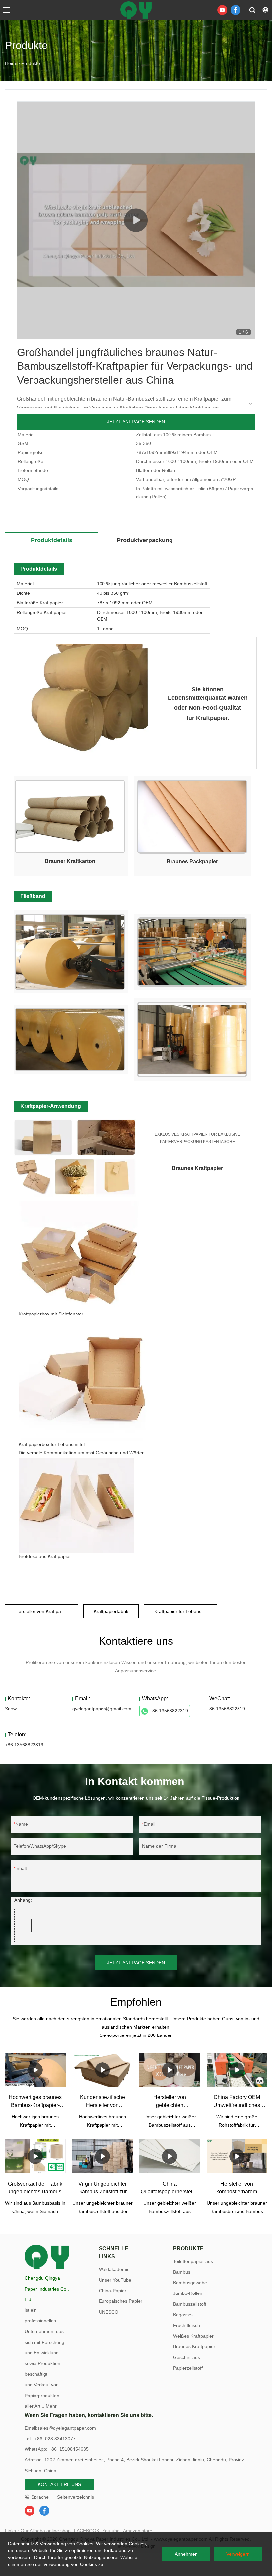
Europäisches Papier (121, 2301)
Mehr (51, 2406)
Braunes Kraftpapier (194, 2346)
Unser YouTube (115, 2280)
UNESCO (109, 2312)
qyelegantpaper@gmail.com (102, 1709)
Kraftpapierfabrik (111, 1611)
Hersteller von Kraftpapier (42, 1611)
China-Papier (113, 2291)
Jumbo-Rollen (188, 2293)
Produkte (31, 63)
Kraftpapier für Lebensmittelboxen (186, 1611)
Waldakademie (114, 2269)
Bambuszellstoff (190, 2304)
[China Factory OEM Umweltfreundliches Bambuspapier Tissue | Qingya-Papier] (237, 2070)
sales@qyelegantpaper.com (67, 2428)
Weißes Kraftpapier (193, 2336)
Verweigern (238, 2554)
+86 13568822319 (169, 1711)
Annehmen (186, 2554)
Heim (10, 63)
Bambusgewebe (190, 2283)
